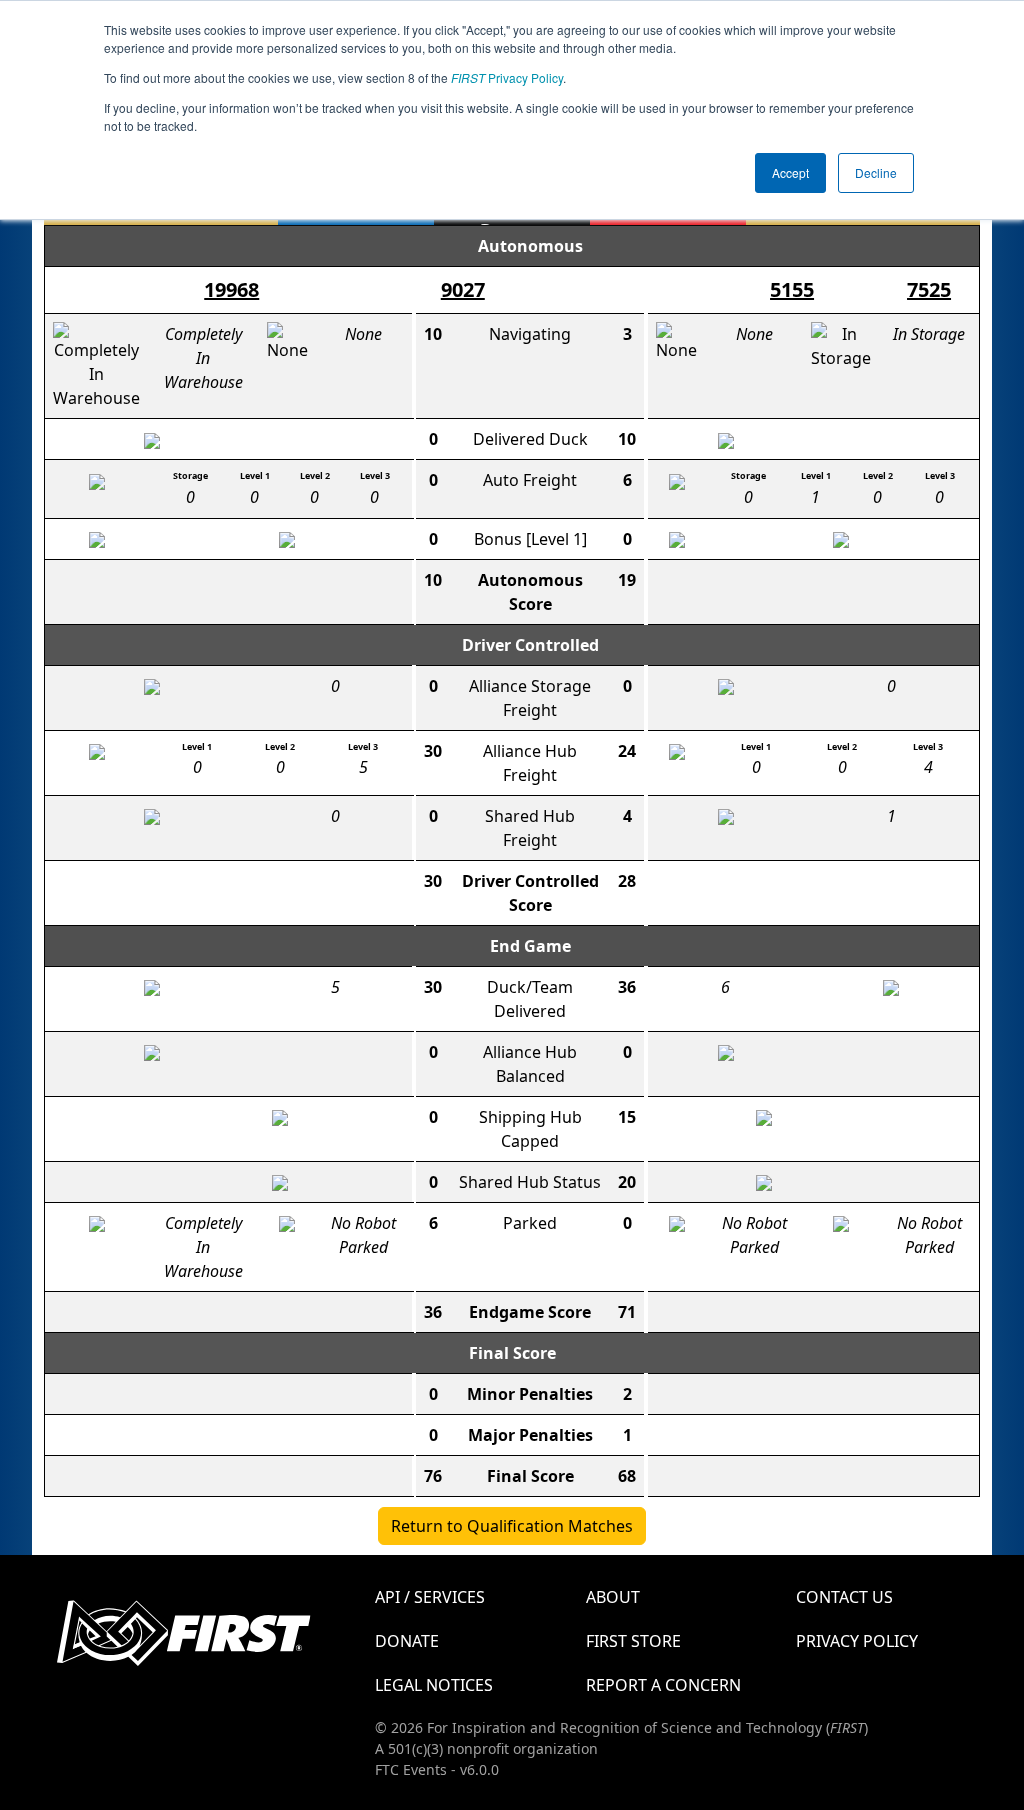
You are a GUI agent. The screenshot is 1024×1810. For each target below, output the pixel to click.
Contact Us (844, 1597)
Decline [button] (876, 172)
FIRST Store (633, 1641)
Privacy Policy (507, 77)
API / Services (430, 1597)
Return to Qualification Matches (512, 1526)
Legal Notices (434, 1685)
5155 (792, 289)
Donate (407, 1641)
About (613, 1597)
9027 (463, 289)
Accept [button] (790, 172)
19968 (231, 289)
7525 (929, 289)
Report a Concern (663, 1685)
